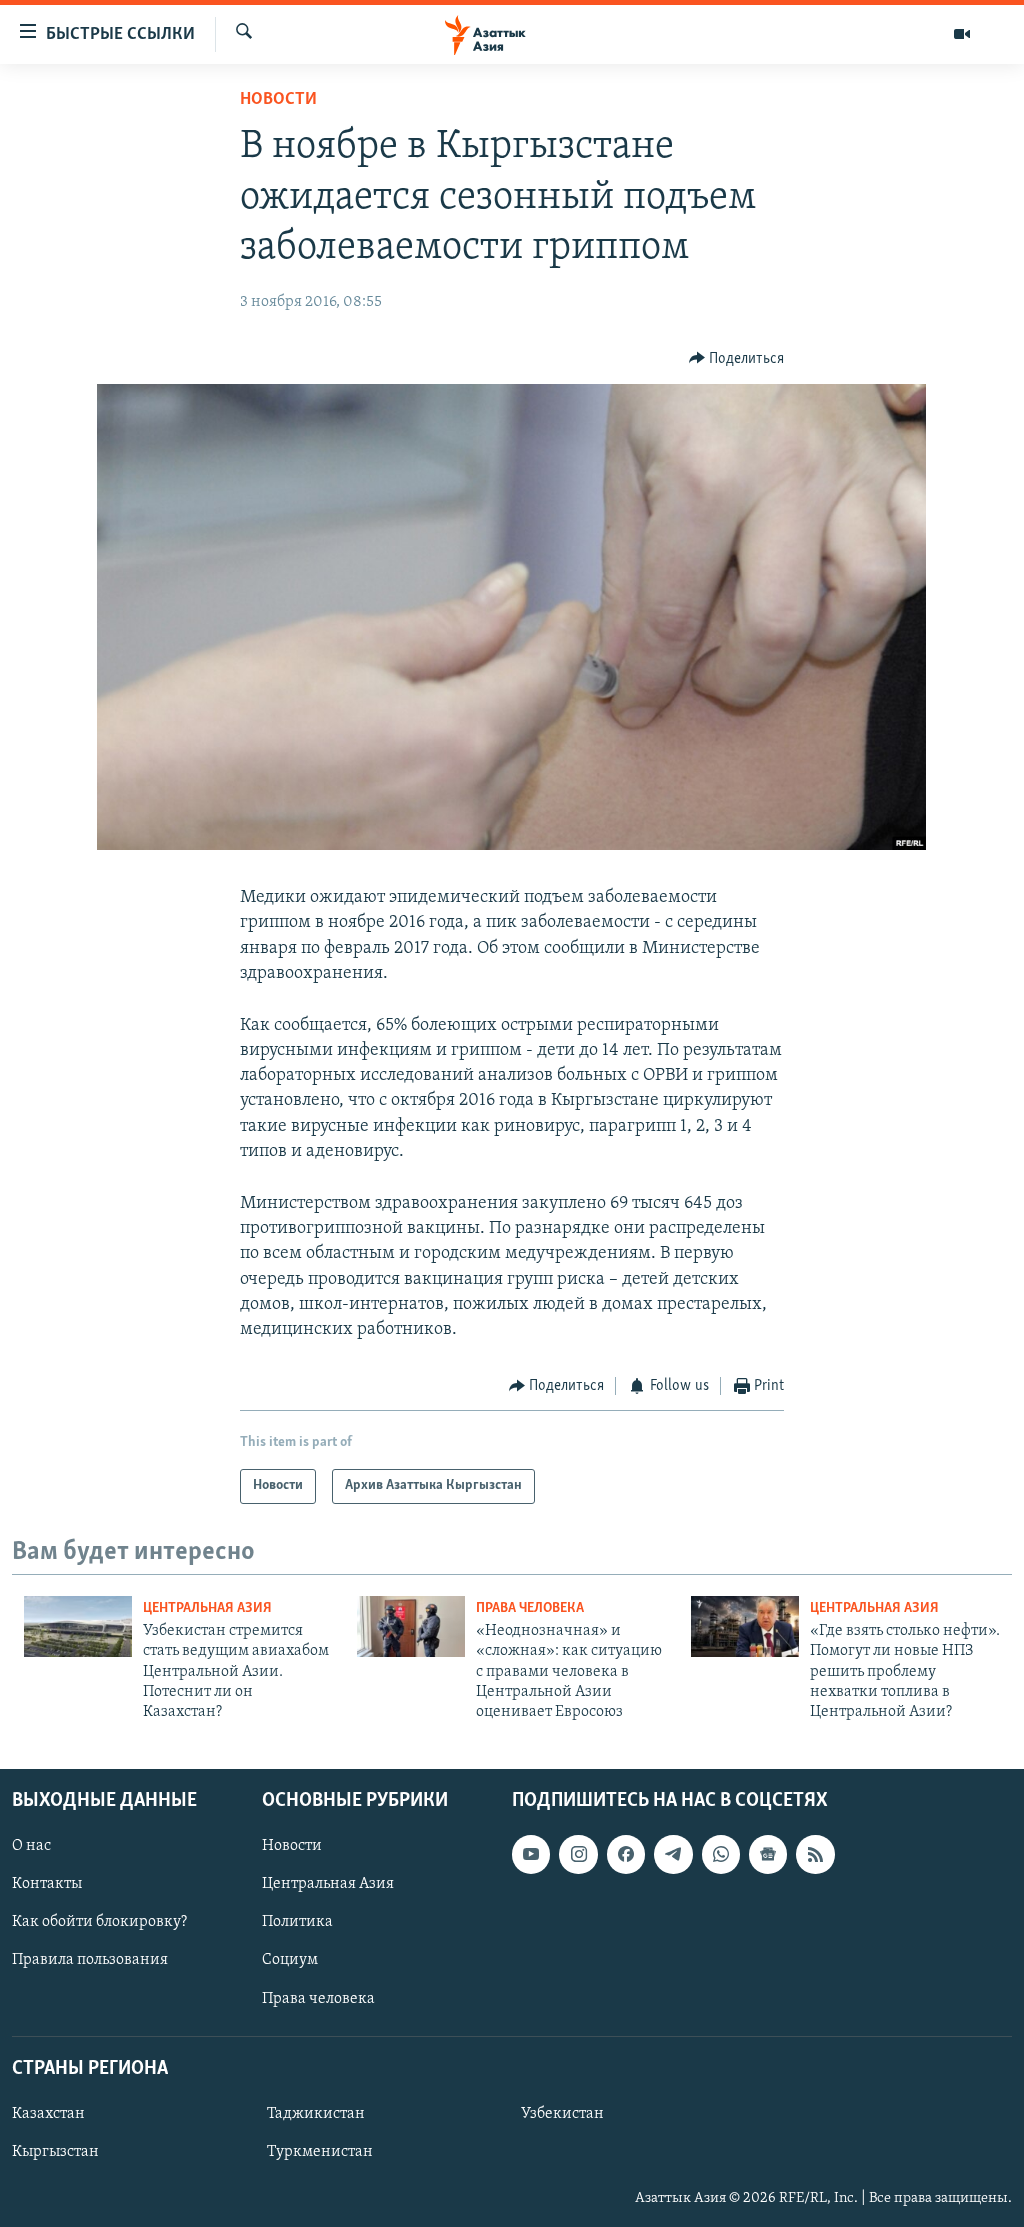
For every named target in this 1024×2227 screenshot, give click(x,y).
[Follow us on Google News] (768, 1854)
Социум (290, 1960)
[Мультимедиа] (962, 34)
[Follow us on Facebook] (626, 1854)
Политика (297, 1922)
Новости (278, 100)
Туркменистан (320, 2152)
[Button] (737, 359)
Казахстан (48, 2114)
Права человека (530, 1608)
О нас (31, 1846)
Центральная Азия (207, 1608)
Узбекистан (562, 2114)
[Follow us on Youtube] (531, 1854)
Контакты (47, 1884)
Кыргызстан (55, 2152)
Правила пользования (90, 1960)
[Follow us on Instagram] (578, 1854)
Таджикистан (316, 2114)
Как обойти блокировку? (99, 1922)
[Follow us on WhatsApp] (721, 1854)
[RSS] (815, 1854)
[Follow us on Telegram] (673, 1854)
